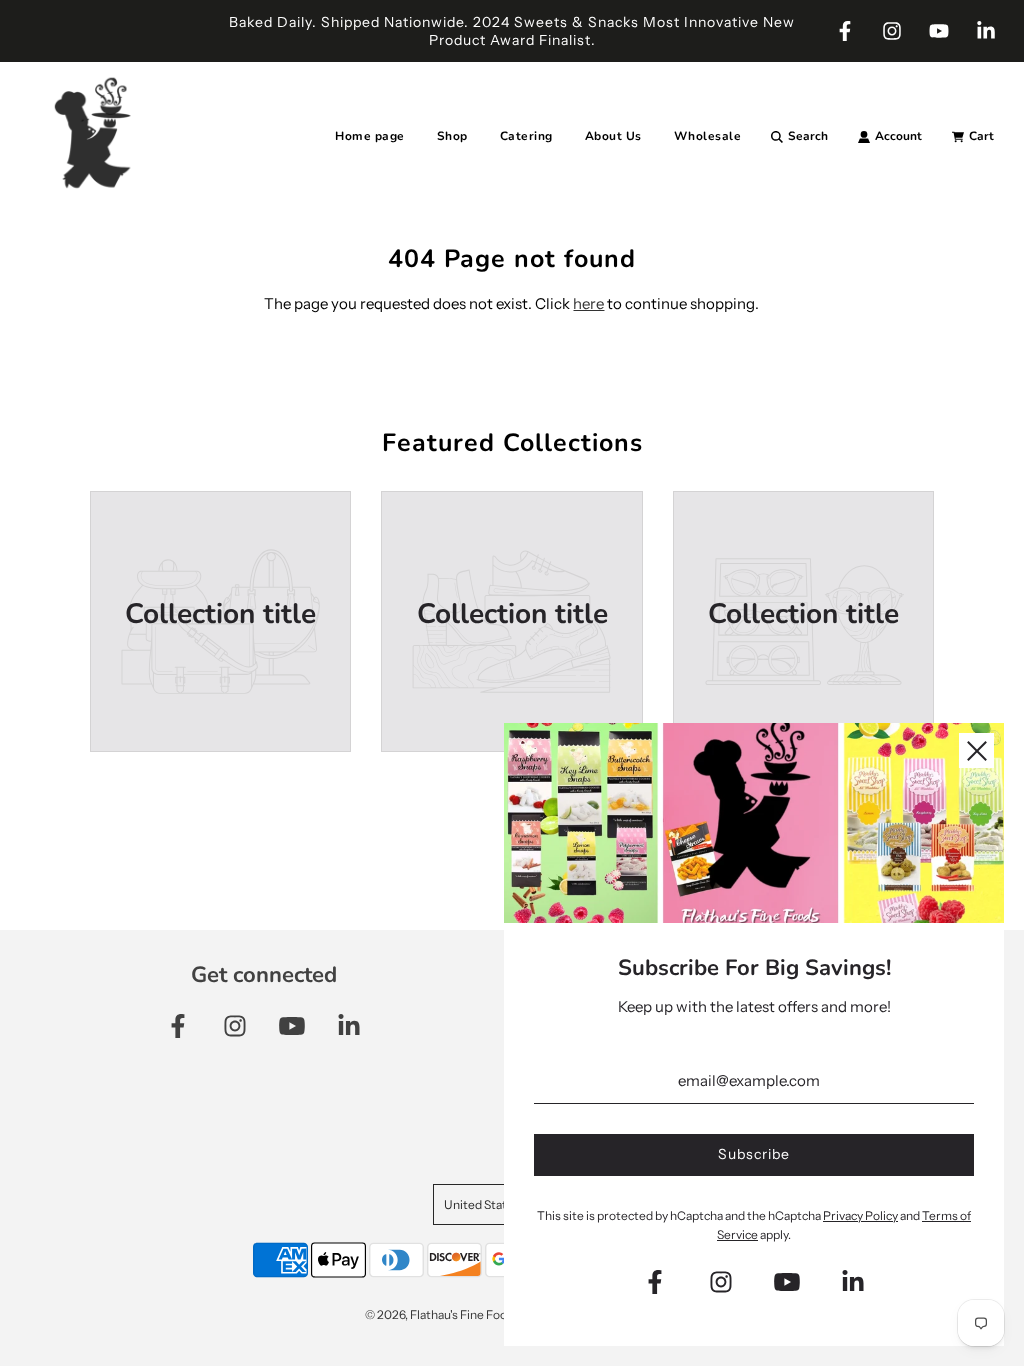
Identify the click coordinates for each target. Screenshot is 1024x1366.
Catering (526, 136)
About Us (613, 136)
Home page (370, 136)
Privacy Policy (860, 1215)
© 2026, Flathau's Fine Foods (442, 1314)
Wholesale (708, 136)
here (588, 303)
